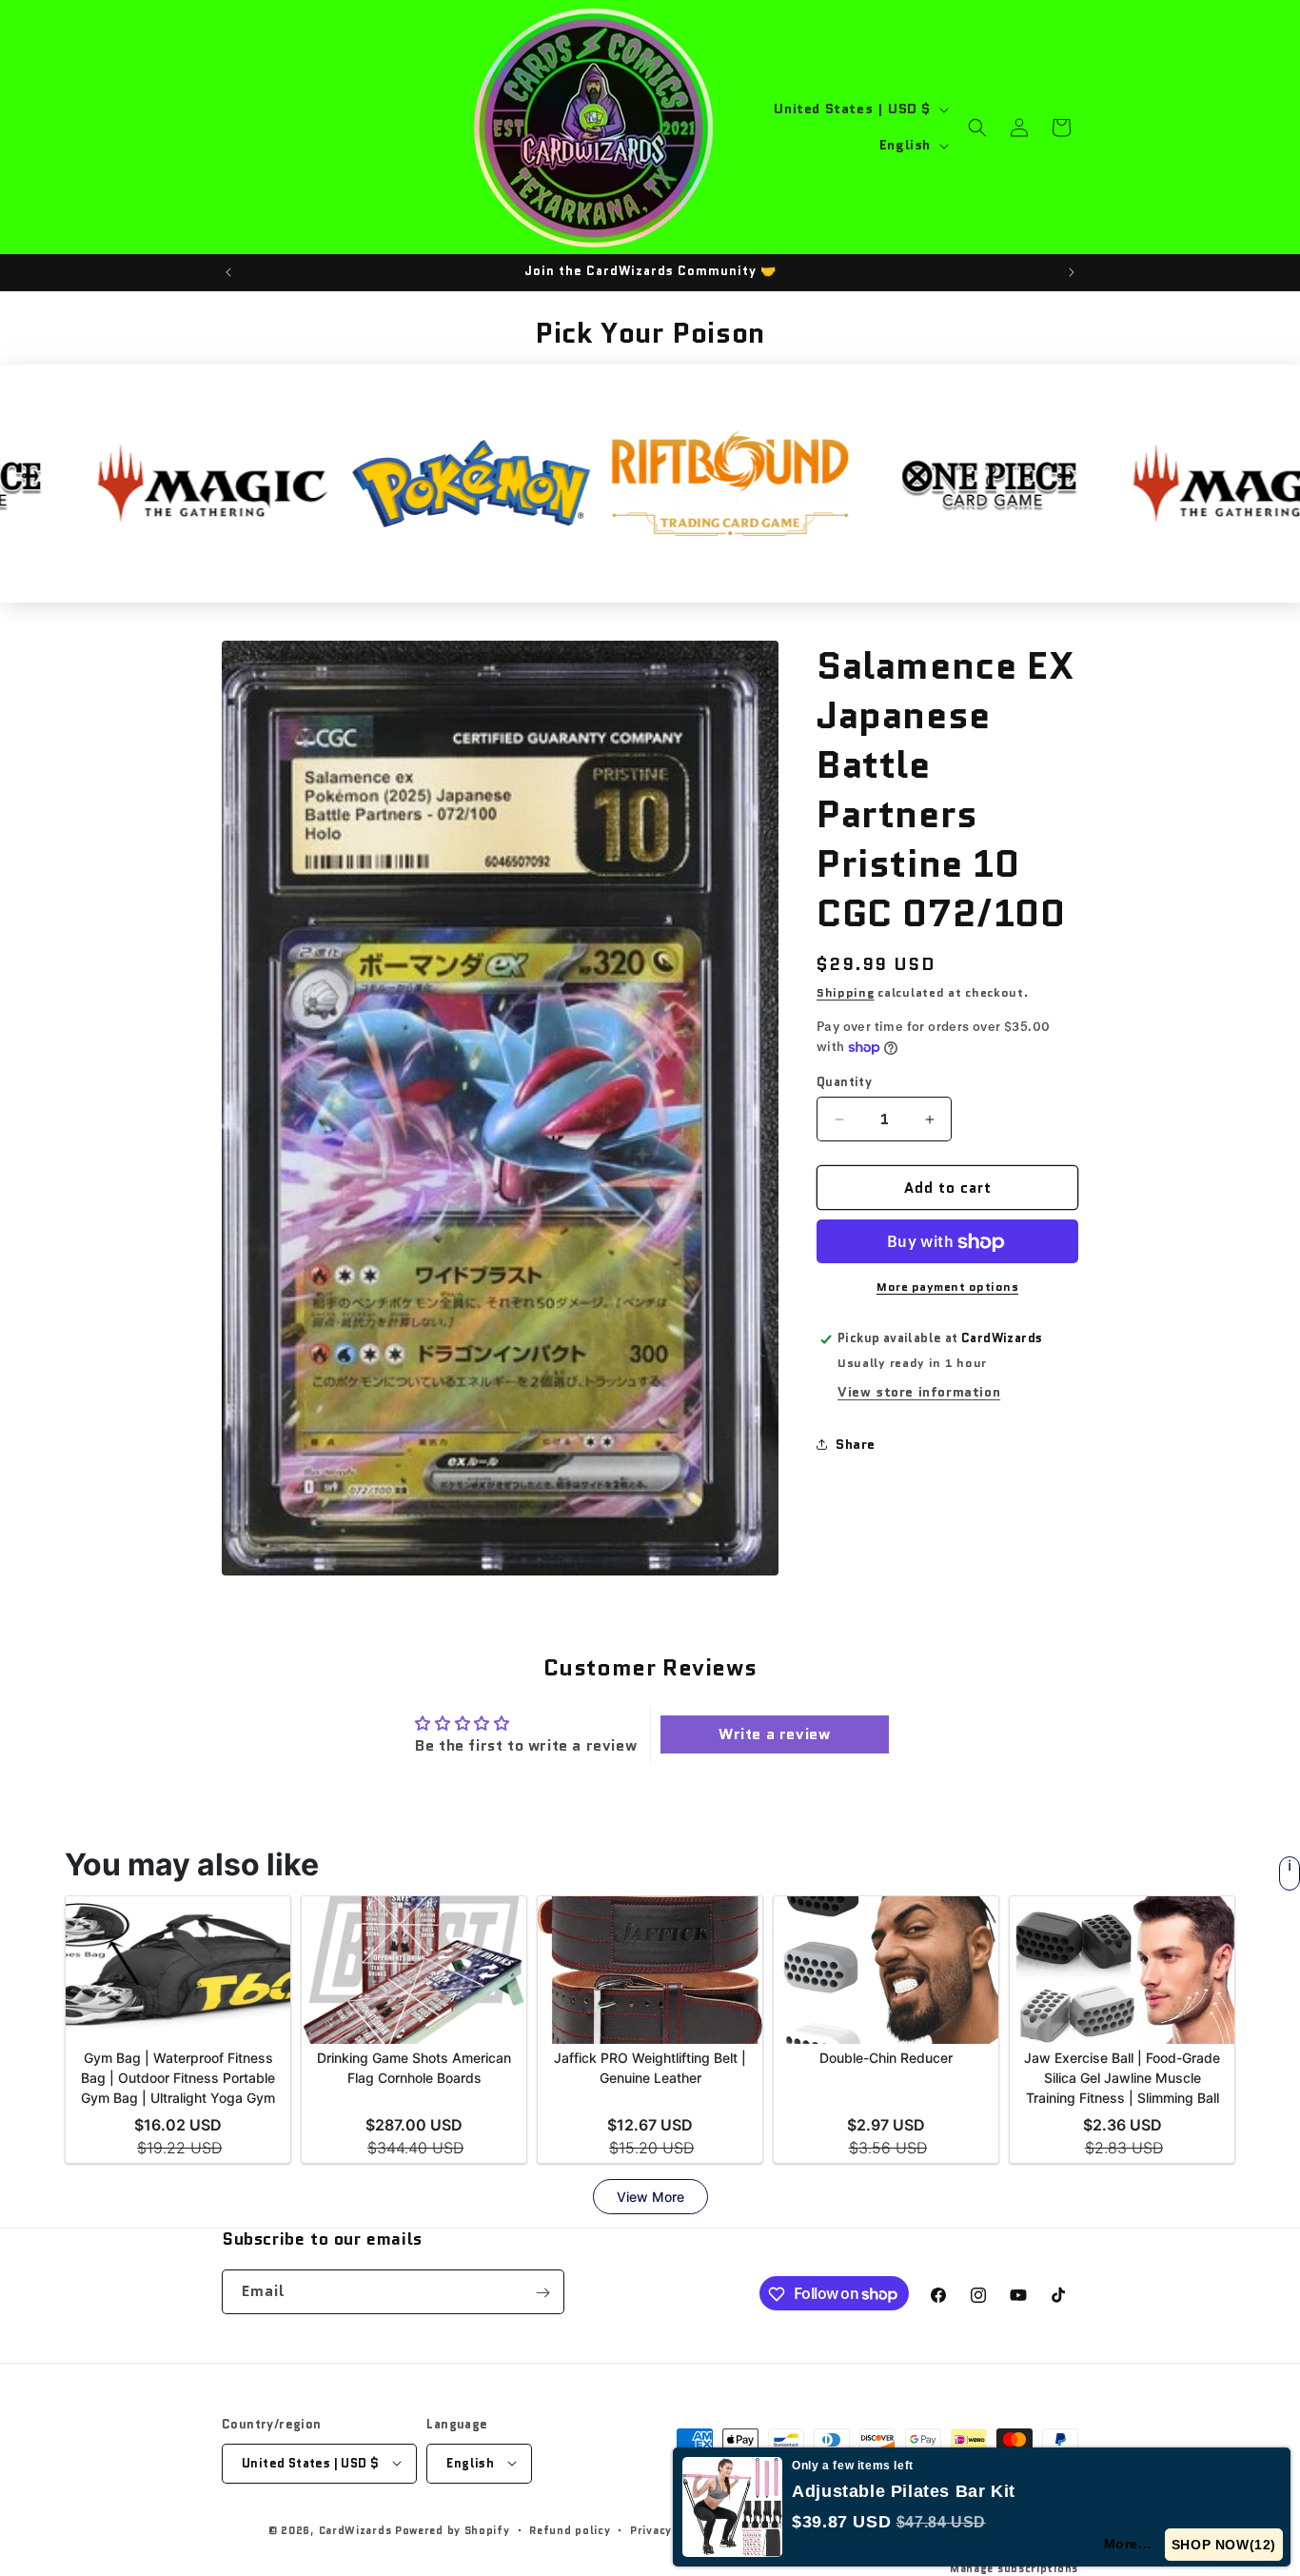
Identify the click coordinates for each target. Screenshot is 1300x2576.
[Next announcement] (1072, 272)
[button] (977, 128)
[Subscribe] (542, 2293)
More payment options (947, 1288)
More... (1129, 2544)
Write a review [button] (774, 1734)
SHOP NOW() (1224, 2545)
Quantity (844, 1082)
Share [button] (856, 1444)
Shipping (846, 992)
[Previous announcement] (228, 272)
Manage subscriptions (1014, 2567)
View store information (919, 1392)
